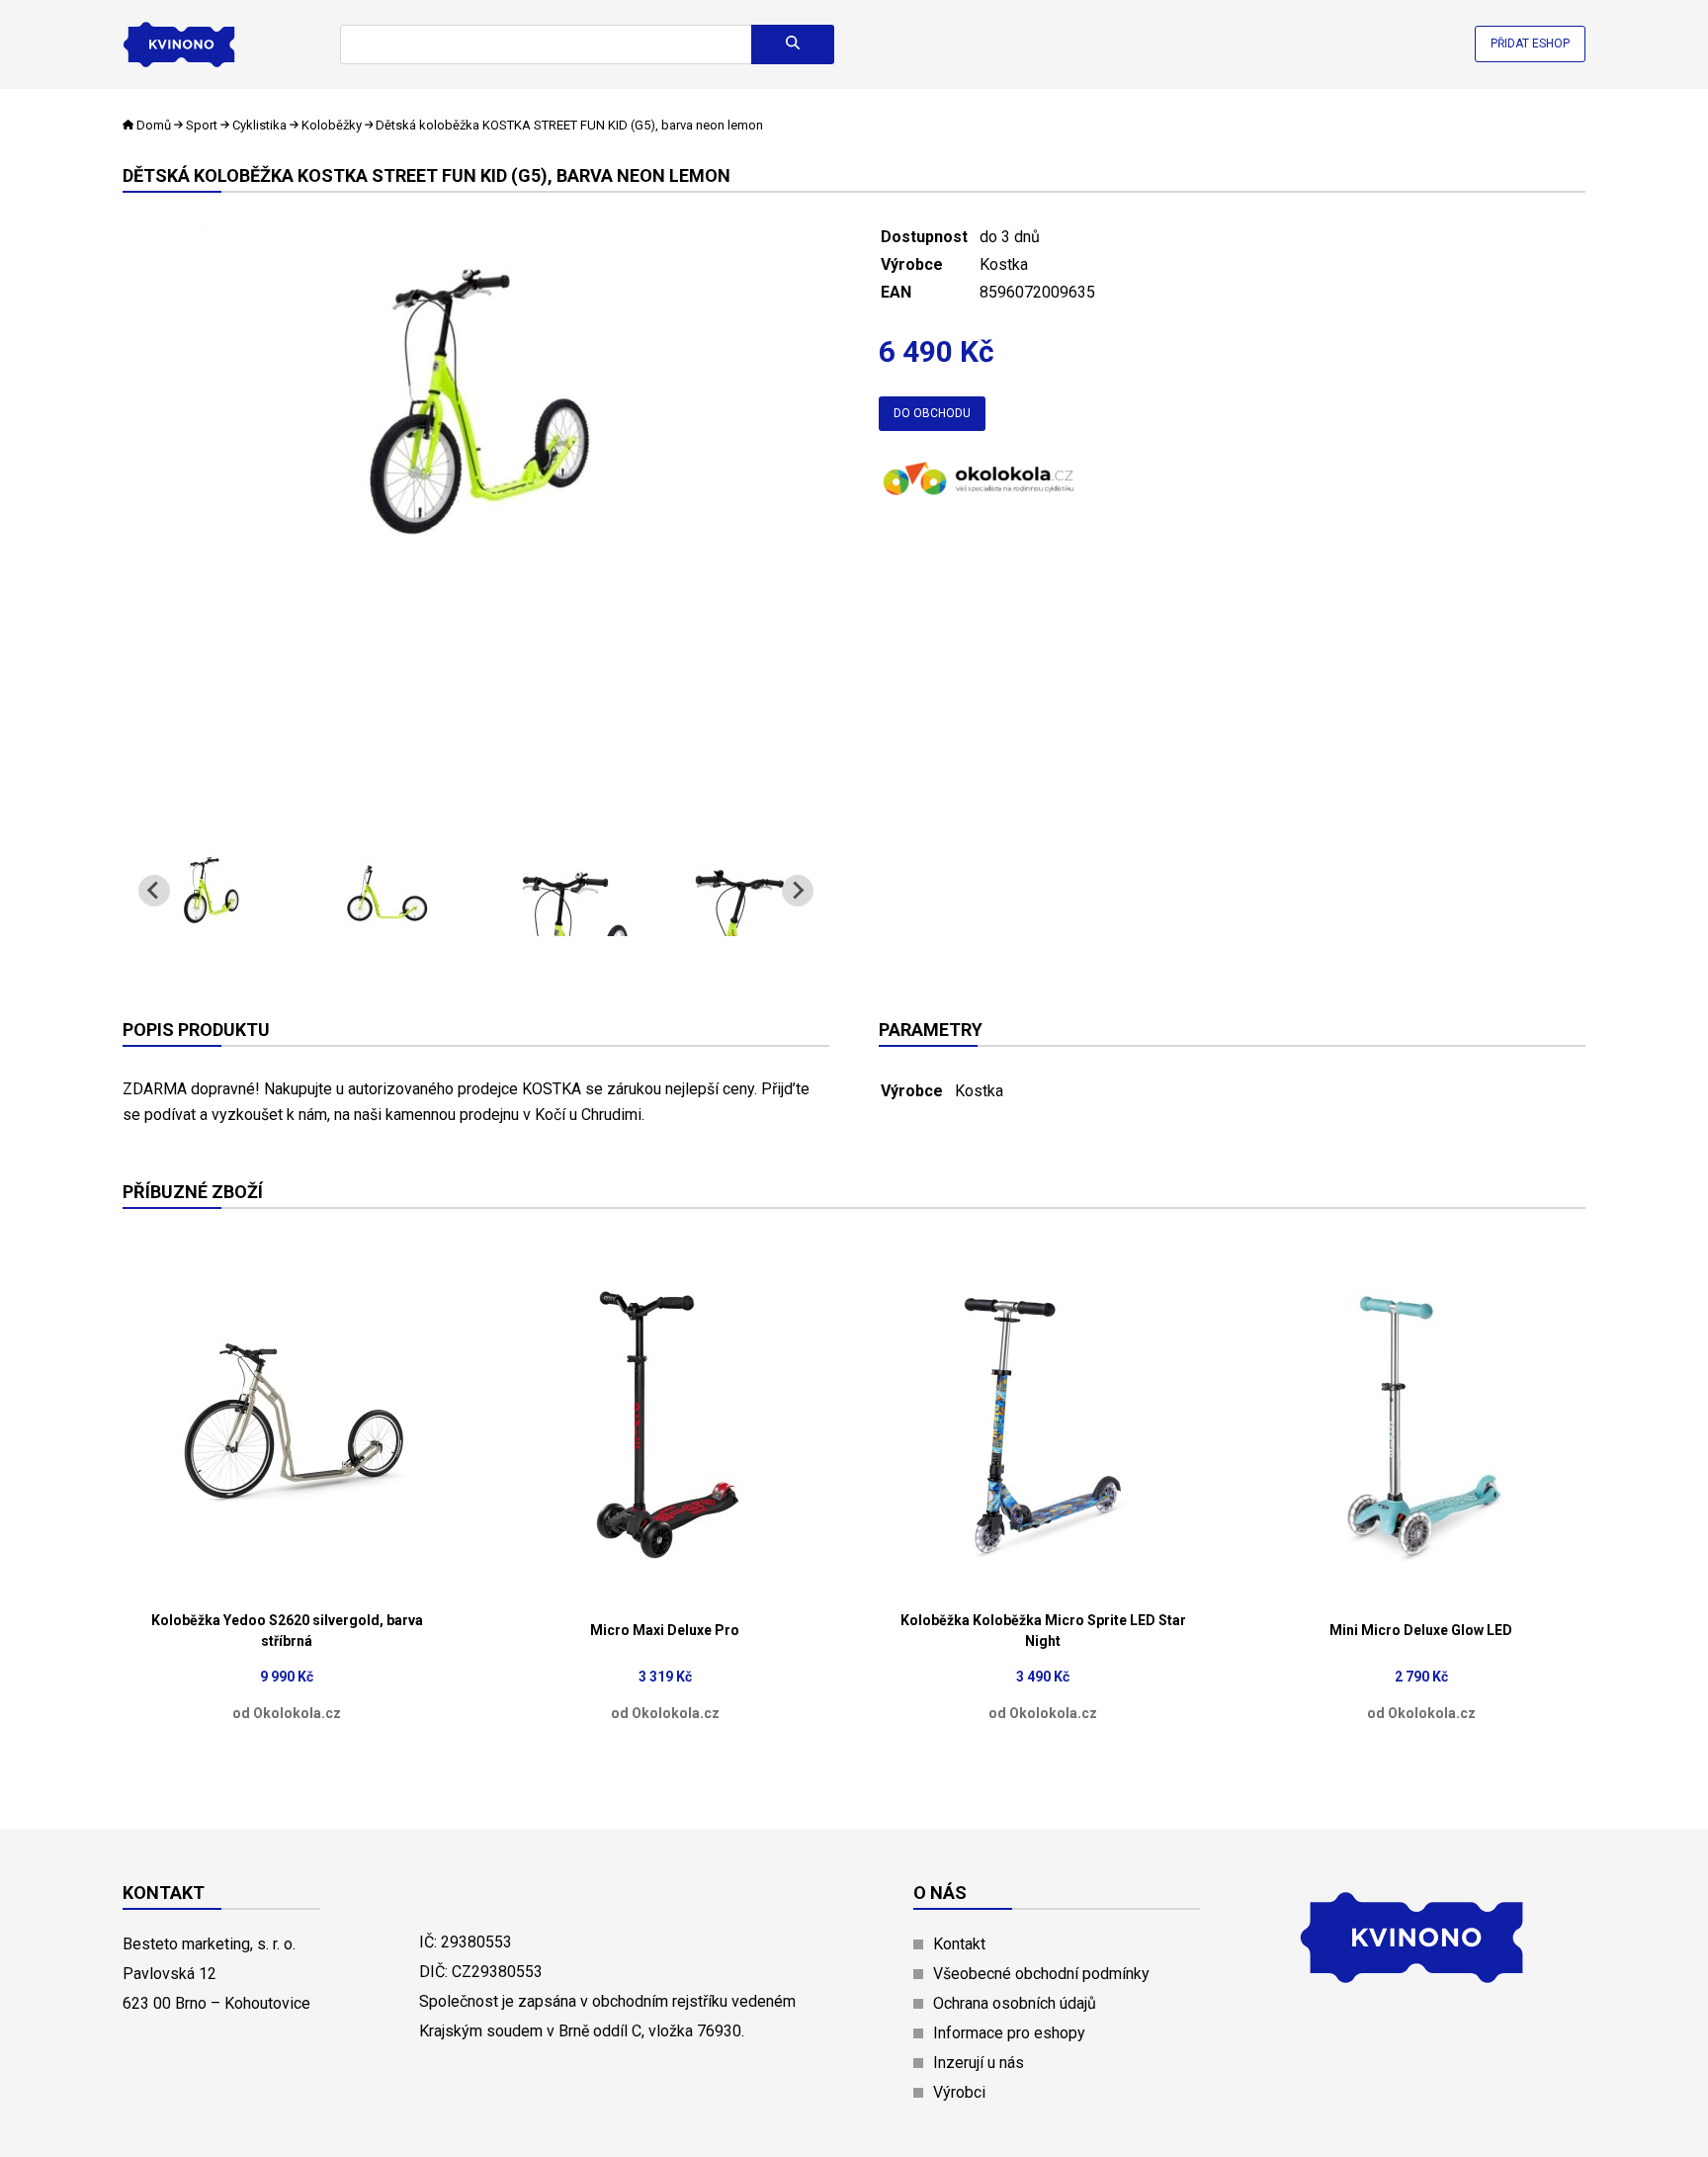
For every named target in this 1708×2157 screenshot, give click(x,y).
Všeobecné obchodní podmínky (1041, 1974)
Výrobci (959, 2092)
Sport (202, 125)
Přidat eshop (1530, 43)
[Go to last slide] (154, 891)
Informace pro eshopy (1009, 2033)
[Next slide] (798, 891)
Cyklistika (259, 125)
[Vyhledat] (793, 44)
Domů (154, 125)
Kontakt (959, 1944)
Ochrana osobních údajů (1015, 2003)
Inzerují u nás (979, 2063)
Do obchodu (932, 413)
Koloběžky (332, 125)
